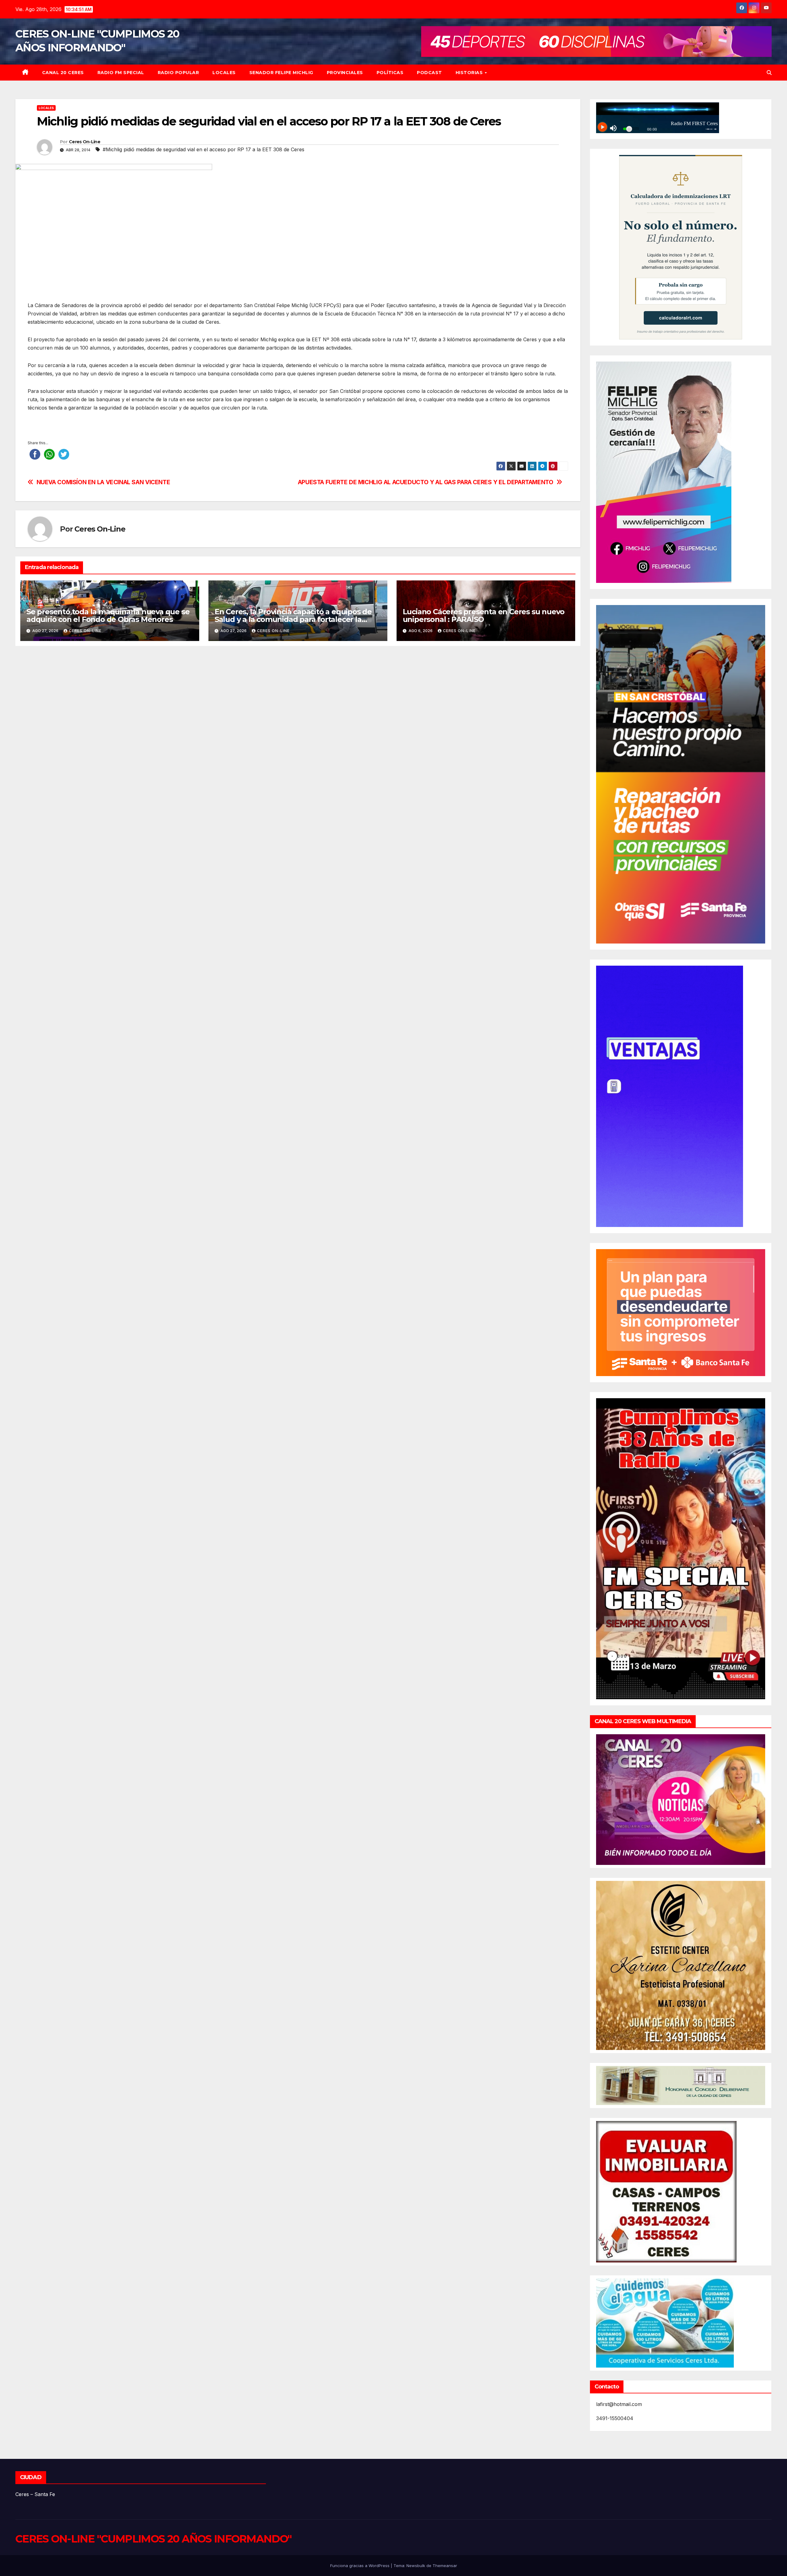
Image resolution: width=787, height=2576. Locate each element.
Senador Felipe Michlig (281, 73)
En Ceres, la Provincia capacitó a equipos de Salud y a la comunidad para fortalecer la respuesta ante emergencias (293, 619)
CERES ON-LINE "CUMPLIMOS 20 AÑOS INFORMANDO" (153, 2539)
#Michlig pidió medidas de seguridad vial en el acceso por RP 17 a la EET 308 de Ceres (204, 149)
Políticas (390, 73)
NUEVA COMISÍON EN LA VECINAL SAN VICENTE (103, 482)
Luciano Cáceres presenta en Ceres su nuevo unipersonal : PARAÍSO (484, 615)
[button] (769, 73)
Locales (224, 73)
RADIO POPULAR (178, 73)
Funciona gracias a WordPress (360, 2566)
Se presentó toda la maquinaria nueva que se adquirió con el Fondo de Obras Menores (108, 615)
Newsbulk (416, 2566)
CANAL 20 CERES (63, 73)
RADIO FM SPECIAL (121, 73)
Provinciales (345, 73)
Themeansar (445, 2566)
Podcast (429, 73)
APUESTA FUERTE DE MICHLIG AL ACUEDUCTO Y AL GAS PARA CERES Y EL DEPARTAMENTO (426, 482)
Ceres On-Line (85, 142)
